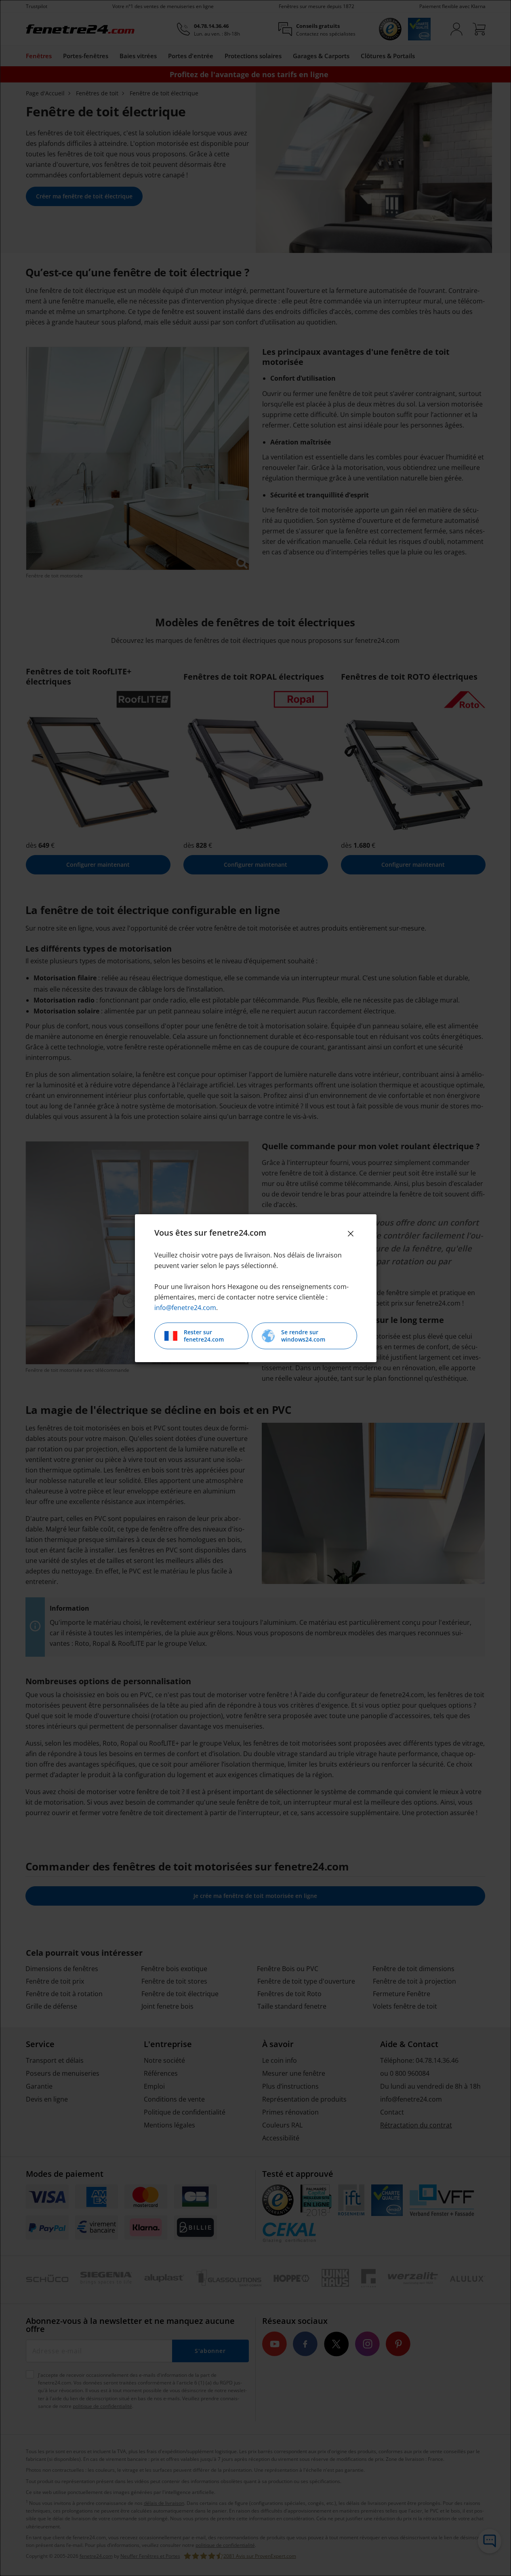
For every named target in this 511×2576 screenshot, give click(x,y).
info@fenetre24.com (185, 1308)
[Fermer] (351, 1234)
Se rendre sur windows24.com (303, 1336)
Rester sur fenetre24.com (204, 1336)
